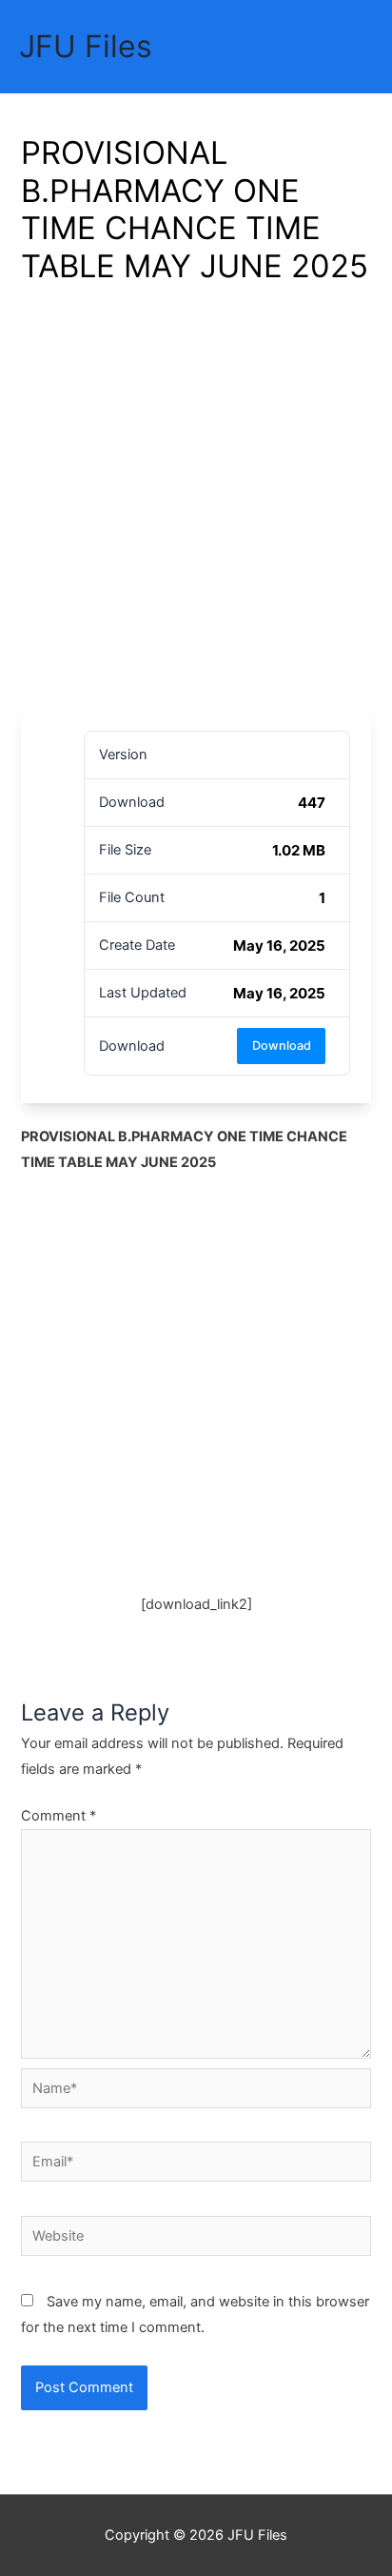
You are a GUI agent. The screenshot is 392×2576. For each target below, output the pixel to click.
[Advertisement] (196, 504)
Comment (59, 1816)
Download (282, 1046)
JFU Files (86, 46)
